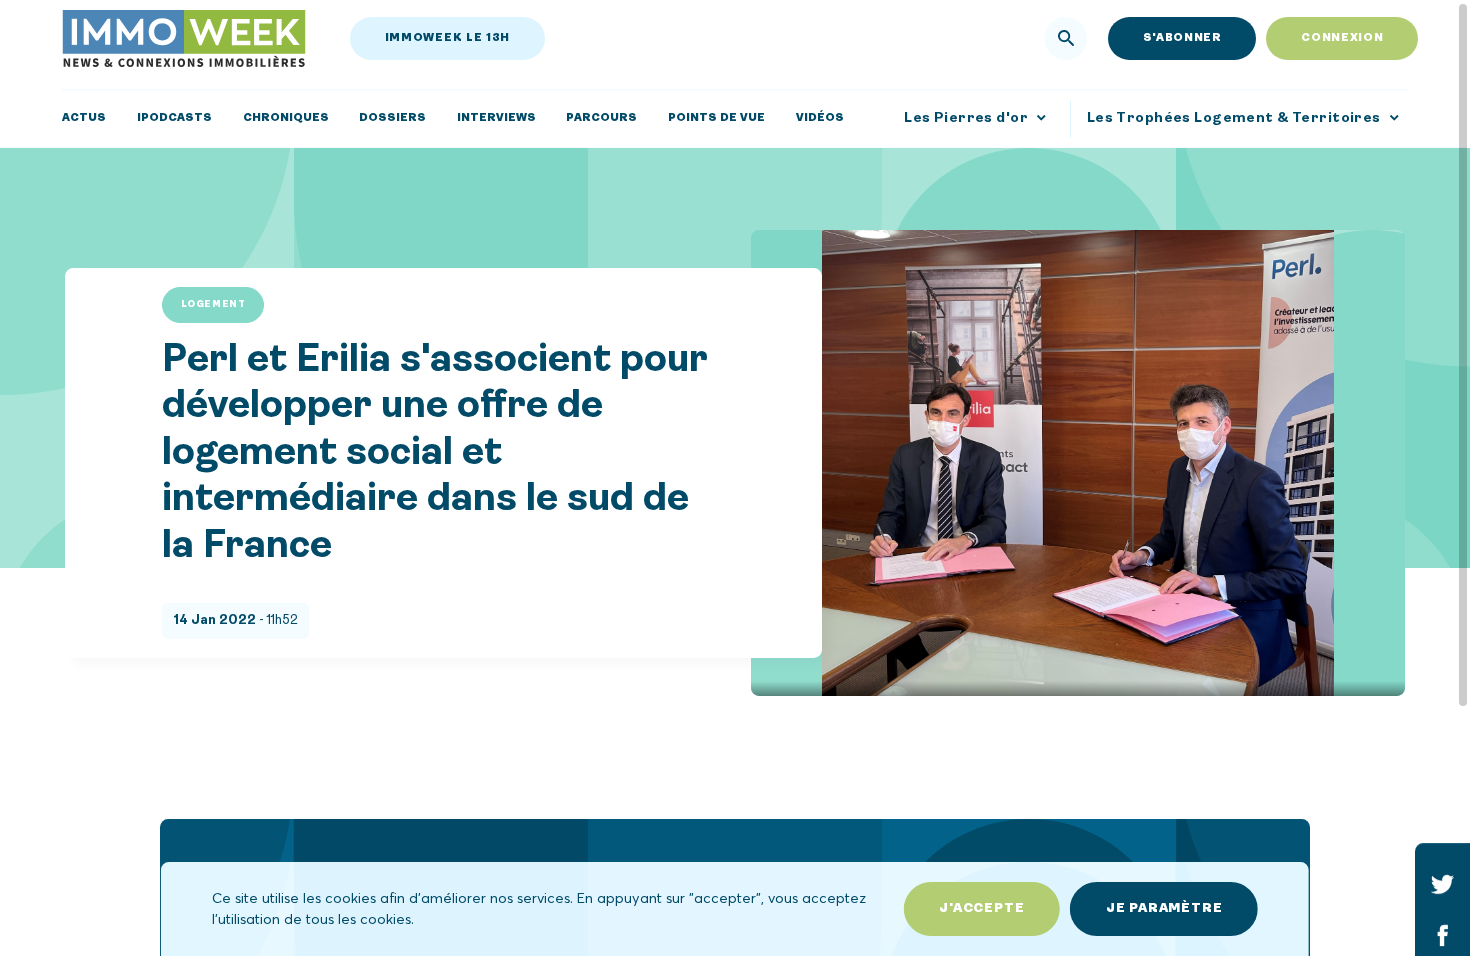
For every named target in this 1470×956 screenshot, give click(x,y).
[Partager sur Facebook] (1442, 934)
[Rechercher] (1066, 38)
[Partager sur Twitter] (1442, 883)
